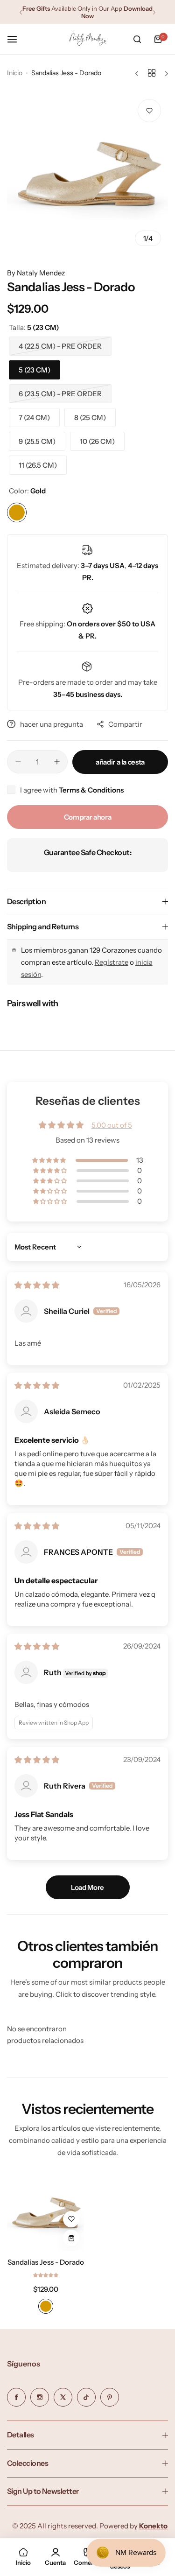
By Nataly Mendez (36, 273)
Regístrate (112, 962)
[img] (37, 1285)
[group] (87, 172)
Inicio (15, 73)
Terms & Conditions (91, 790)
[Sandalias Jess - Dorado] (45, 2212)
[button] (21, 12)
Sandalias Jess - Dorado (46, 2262)
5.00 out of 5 (112, 1125)
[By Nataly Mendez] (88, 39)
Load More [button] (87, 1887)
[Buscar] (137, 39)
